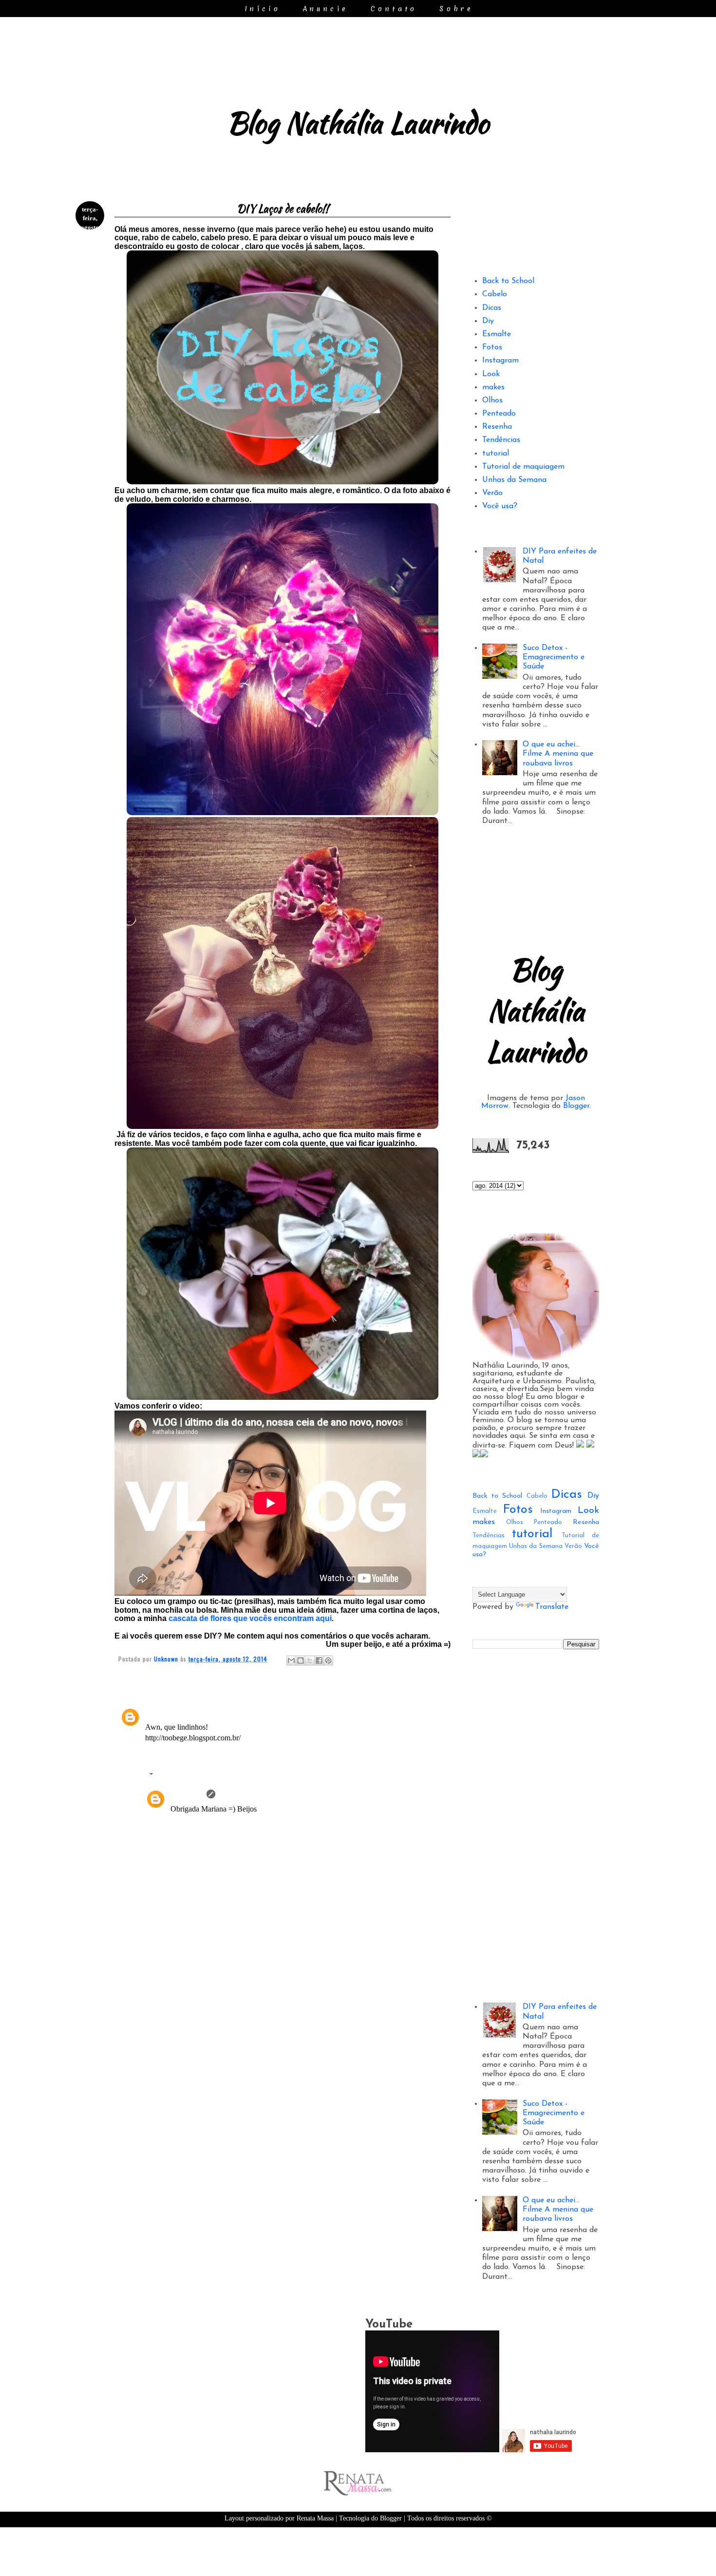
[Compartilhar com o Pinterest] (328, 1660)
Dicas (492, 308)
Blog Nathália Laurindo (358, 123)
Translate (552, 1607)
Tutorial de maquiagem (523, 467)
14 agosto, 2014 (243, 1794)
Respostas (173, 1775)
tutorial (496, 454)
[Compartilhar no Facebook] (319, 1660)
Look (491, 374)
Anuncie (326, 9)
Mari (153, 1712)
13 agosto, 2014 (189, 1712)
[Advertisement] (283, 2071)
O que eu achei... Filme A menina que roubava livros (558, 754)
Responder (162, 1753)
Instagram (500, 361)
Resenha (497, 427)
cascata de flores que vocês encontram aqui (250, 1618)
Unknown (187, 1794)
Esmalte (497, 334)
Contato (394, 9)
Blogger (576, 1106)
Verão (492, 493)
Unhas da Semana (514, 480)
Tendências (501, 440)
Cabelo (495, 294)
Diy (488, 321)
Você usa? (500, 506)
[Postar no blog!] (301, 1660)
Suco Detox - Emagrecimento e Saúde (554, 657)
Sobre (456, 9)
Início (263, 9)
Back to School (508, 281)
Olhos (492, 401)
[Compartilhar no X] (310, 1660)
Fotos (492, 347)
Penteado (499, 414)
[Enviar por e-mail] (291, 1660)
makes (493, 387)
